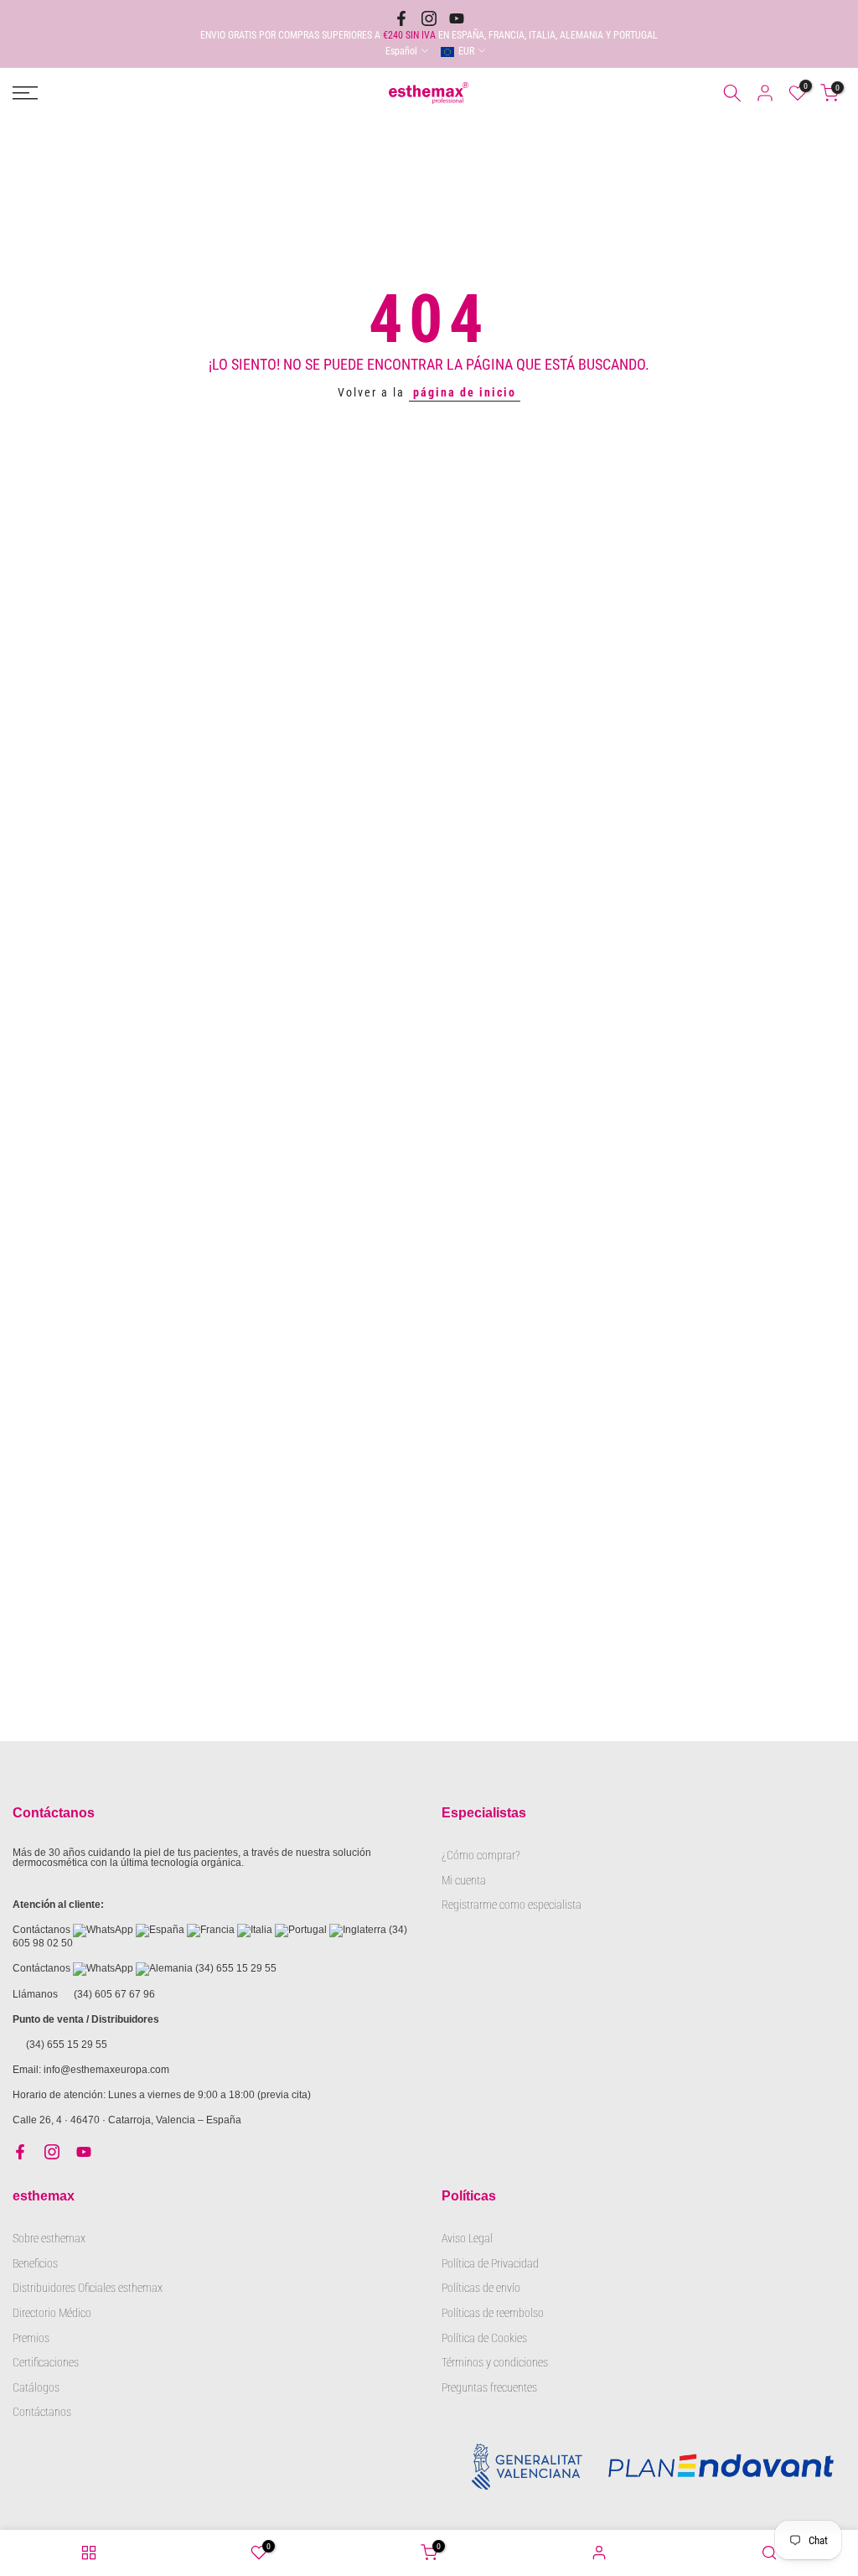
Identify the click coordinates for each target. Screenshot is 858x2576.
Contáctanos (42, 2412)
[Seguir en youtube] (457, 18)
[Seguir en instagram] (429, 18)
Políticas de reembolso (493, 2313)
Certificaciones (46, 2362)
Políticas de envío (481, 2288)
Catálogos (36, 2387)
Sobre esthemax (49, 2238)
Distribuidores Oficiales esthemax (88, 2288)
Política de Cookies (484, 2338)
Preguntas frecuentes (489, 2387)
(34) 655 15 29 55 (236, 1968)
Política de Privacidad (490, 2263)
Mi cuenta (464, 1880)
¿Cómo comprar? (481, 1855)
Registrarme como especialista (512, 1905)
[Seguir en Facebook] (401, 18)
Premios (31, 2338)
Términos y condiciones (495, 2362)
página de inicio (465, 392)
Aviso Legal (467, 2238)
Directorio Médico (52, 2313)
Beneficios (35, 2263)
